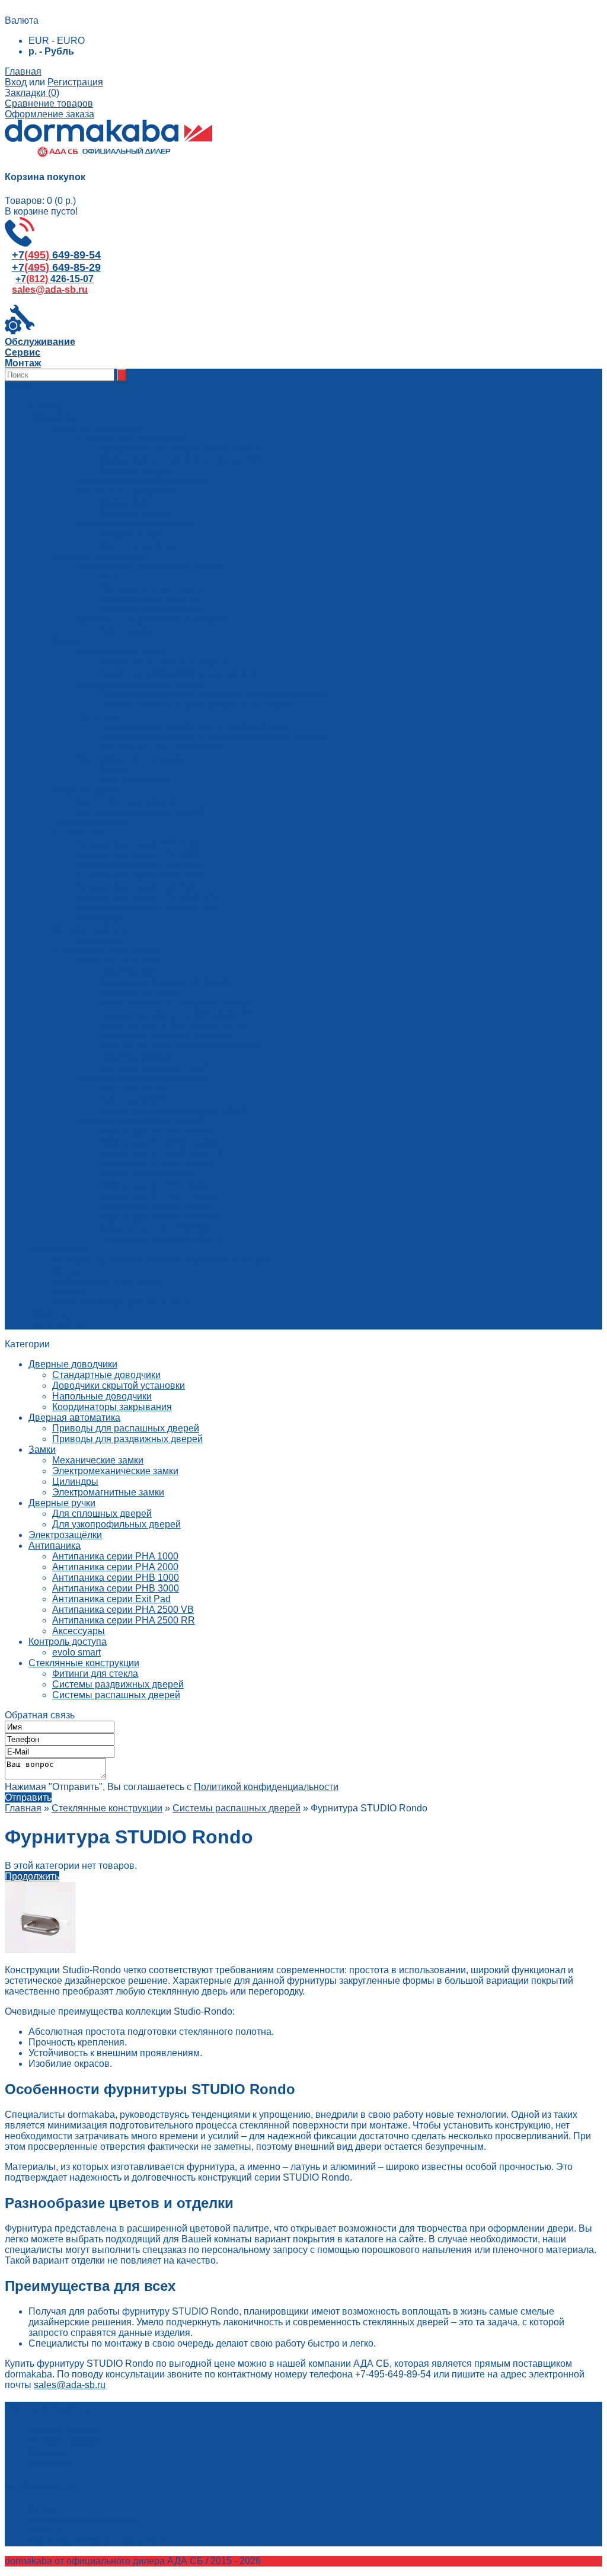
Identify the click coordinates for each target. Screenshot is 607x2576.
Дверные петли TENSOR (155, 1228)
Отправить (28, 1797)
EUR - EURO (57, 41)
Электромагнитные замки (108, 1492)
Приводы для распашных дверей (126, 1428)
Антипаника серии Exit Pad (111, 1599)
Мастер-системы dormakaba (161, 748)
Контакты (73, 1271)
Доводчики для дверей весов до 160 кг (185, 460)
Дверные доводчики (73, 1364)
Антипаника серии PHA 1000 (115, 1556)
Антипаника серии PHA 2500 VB (123, 1610)
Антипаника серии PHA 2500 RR (124, 1620)
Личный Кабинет (65, 2430)
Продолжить (32, 1876)
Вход (16, 82)
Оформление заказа (49, 114)
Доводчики (123, 502)
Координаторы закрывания (112, 1407)
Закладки (49, 2452)
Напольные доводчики (102, 1396)
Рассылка (50, 2462)
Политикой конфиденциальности (266, 1787)
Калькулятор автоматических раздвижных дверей (162, 1260)
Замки (113, 769)
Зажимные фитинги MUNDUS (165, 982)
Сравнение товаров (49, 103)
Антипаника (55, 1546)
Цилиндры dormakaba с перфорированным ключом (213, 737)
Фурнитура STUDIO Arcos (156, 1164)
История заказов (65, 2441)
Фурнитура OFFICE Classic (159, 1196)
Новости (47, 1313)
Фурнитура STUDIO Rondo (158, 1132)
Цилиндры (75, 1482)
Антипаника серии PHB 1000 (116, 1578)
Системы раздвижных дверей (118, 1684)
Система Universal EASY (154, 1068)
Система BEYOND (140, 993)
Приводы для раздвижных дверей (127, 1439)
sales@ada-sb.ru (70, 2385)
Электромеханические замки (115, 1471)
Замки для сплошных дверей (164, 662)
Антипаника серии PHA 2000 (115, 1567)
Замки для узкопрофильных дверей (178, 673)
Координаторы (132, 534)
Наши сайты (56, 1324)
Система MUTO (134, 1089)
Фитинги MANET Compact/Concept (175, 1004)
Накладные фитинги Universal (166, 1036)
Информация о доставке (106, 1281)
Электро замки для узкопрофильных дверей (197, 705)
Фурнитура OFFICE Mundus (160, 1217)
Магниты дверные (140, 545)
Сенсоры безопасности (151, 609)
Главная (23, 71)
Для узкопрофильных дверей (116, 1524)
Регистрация (75, 82)
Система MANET (137, 1100)
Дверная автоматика (74, 1418)
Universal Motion (135, 1057)
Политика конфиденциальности (122, 1303)
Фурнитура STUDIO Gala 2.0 (162, 1153)
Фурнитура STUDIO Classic (159, 1142)
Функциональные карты (152, 588)
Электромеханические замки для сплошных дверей (213, 694)
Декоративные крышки (150, 598)
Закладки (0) (32, 93)
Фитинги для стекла (95, 1674)
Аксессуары (126, 630)
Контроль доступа (68, 1642)
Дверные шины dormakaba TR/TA (173, 1025)
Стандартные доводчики (106, 1375)
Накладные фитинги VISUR (160, 1239)
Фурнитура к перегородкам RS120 (175, 1110)
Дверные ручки (62, 1503)
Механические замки (98, 1460)
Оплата (68, 1292)
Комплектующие (135, 470)
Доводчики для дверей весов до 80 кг (182, 449)
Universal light (130, 972)
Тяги (109, 577)
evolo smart (76, 1652)
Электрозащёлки (65, 1535)
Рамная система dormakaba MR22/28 (181, 1046)
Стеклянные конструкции (84, 1663)
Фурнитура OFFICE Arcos (155, 1206)
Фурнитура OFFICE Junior (156, 1185)
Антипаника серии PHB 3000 (116, 1588)
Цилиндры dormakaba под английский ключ (195, 726)
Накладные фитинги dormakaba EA (177, 1014)
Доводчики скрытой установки (119, 1386)
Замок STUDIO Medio (147, 1174)
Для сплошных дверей (102, 1514)
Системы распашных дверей (116, 1695)
